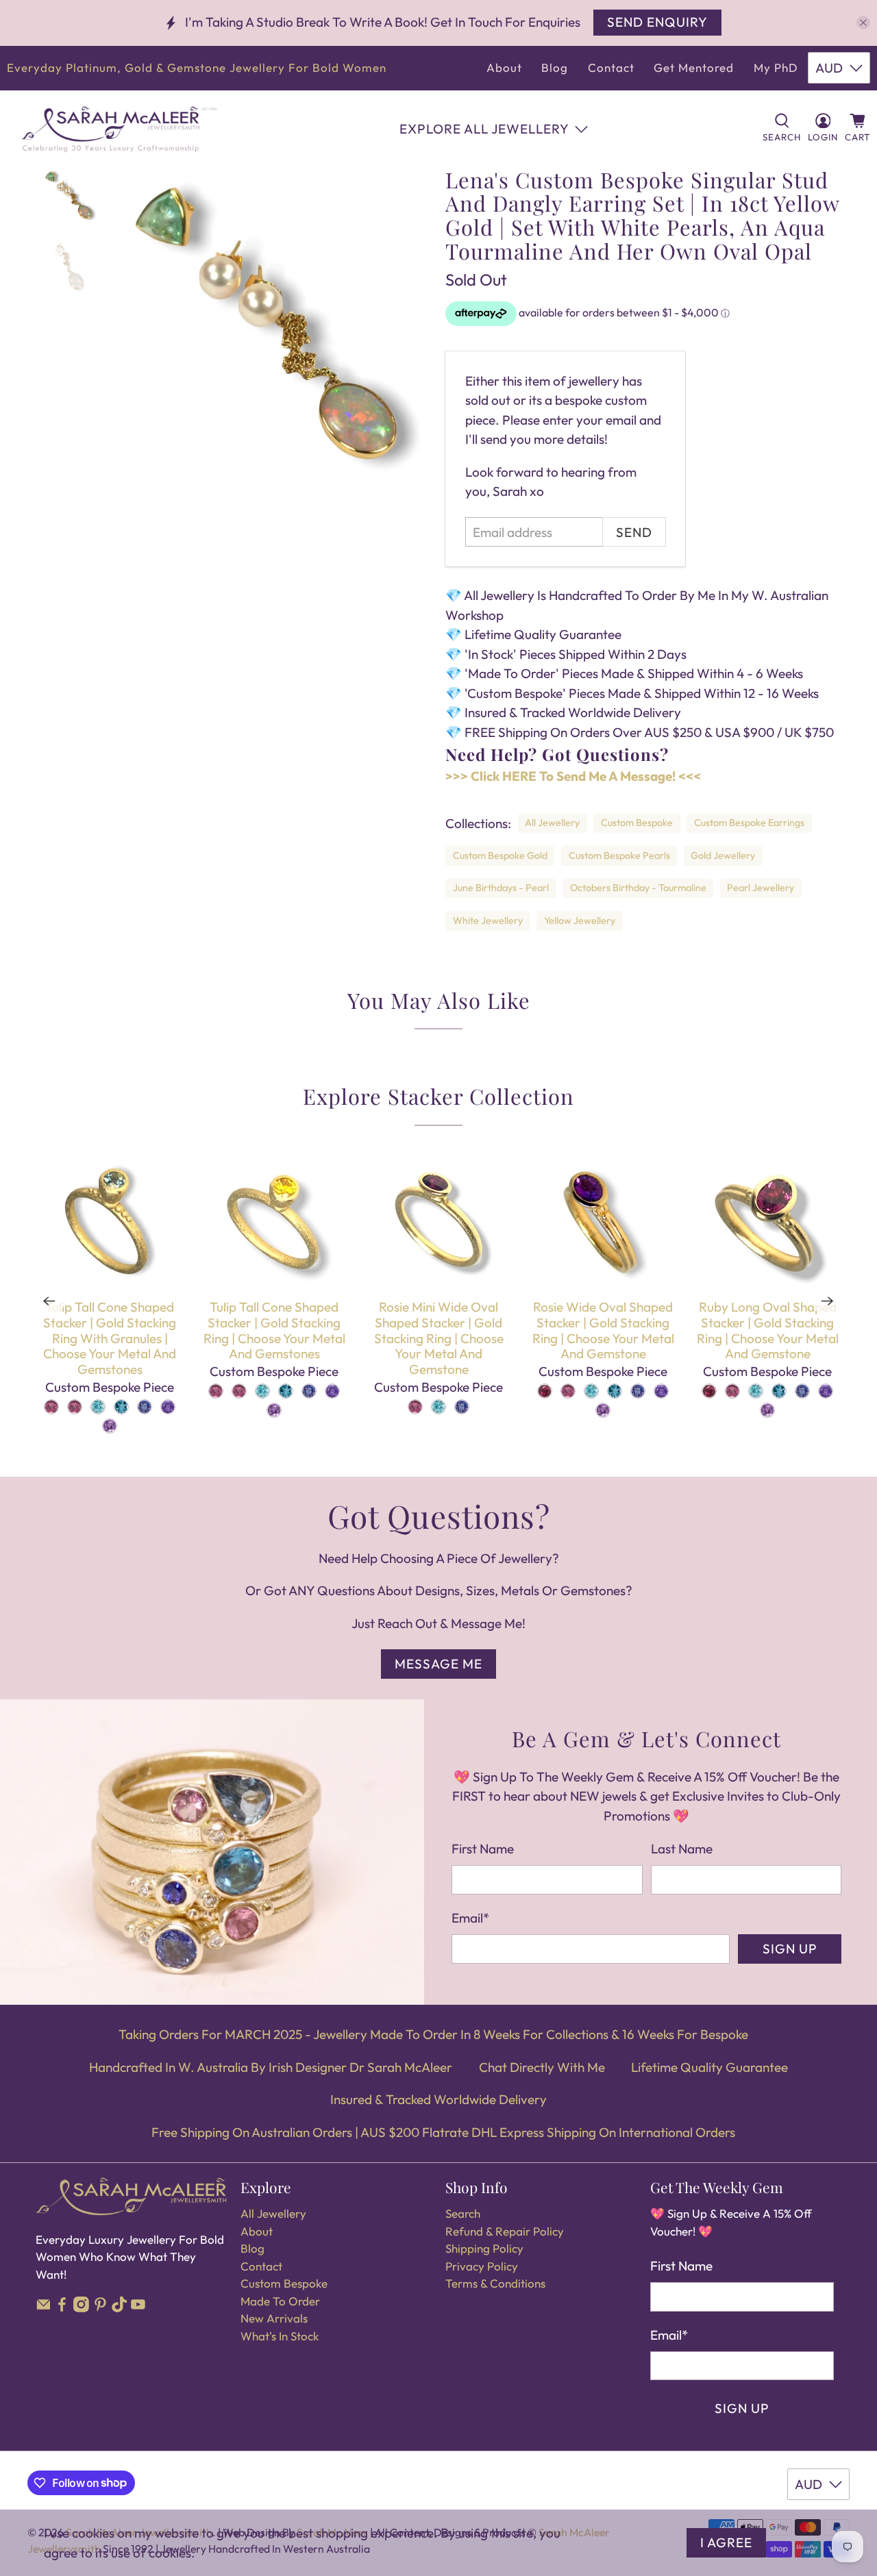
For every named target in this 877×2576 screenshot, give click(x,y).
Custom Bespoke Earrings (749, 823)
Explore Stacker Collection (438, 1096)
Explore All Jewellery (484, 129)
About (504, 67)
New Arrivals (274, 2318)
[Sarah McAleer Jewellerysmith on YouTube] (138, 2308)
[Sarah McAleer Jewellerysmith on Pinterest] (100, 2308)
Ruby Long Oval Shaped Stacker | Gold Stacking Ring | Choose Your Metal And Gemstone (768, 1330)
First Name (483, 1849)
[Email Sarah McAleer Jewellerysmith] (44, 2308)
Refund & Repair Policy (505, 2231)
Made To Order (280, 2301)
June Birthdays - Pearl (501, 888)
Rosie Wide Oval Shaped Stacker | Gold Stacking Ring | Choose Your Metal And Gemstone (603, 1330)
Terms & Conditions (495, 2283)
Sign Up (790, 1949)
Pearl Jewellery (761, 888)
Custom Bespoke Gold (500, 855)
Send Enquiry (657, 22)
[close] (863, 23)
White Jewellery (488, 921)
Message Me (438, 1664)
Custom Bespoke (637, 823)
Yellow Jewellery (580, 921)
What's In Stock (280, 2336)
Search (463, 2213)
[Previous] (49, 1301)
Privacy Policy (482, 2266)
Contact (611, 67)
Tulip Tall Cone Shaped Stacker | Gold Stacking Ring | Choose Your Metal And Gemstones (274, 1330)
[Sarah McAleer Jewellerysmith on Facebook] (62, 2308)
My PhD (776, 67)
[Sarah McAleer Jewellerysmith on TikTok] (120, 2308)
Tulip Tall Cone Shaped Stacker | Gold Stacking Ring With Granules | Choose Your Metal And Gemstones (110, 1338)
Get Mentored (694, 67)
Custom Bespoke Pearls (619, 855)
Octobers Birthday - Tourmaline (638, 888)
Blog (555, 67)
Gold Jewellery (723, 855)
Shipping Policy (484, 2248)
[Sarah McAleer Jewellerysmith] (119, 129)
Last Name (682, 1849)
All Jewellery (552, 823)
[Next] (828, 1301)
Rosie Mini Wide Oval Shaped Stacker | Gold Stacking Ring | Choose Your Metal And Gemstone (439, 1338)
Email (470, 1918)
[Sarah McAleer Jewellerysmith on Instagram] (81, 2308)
